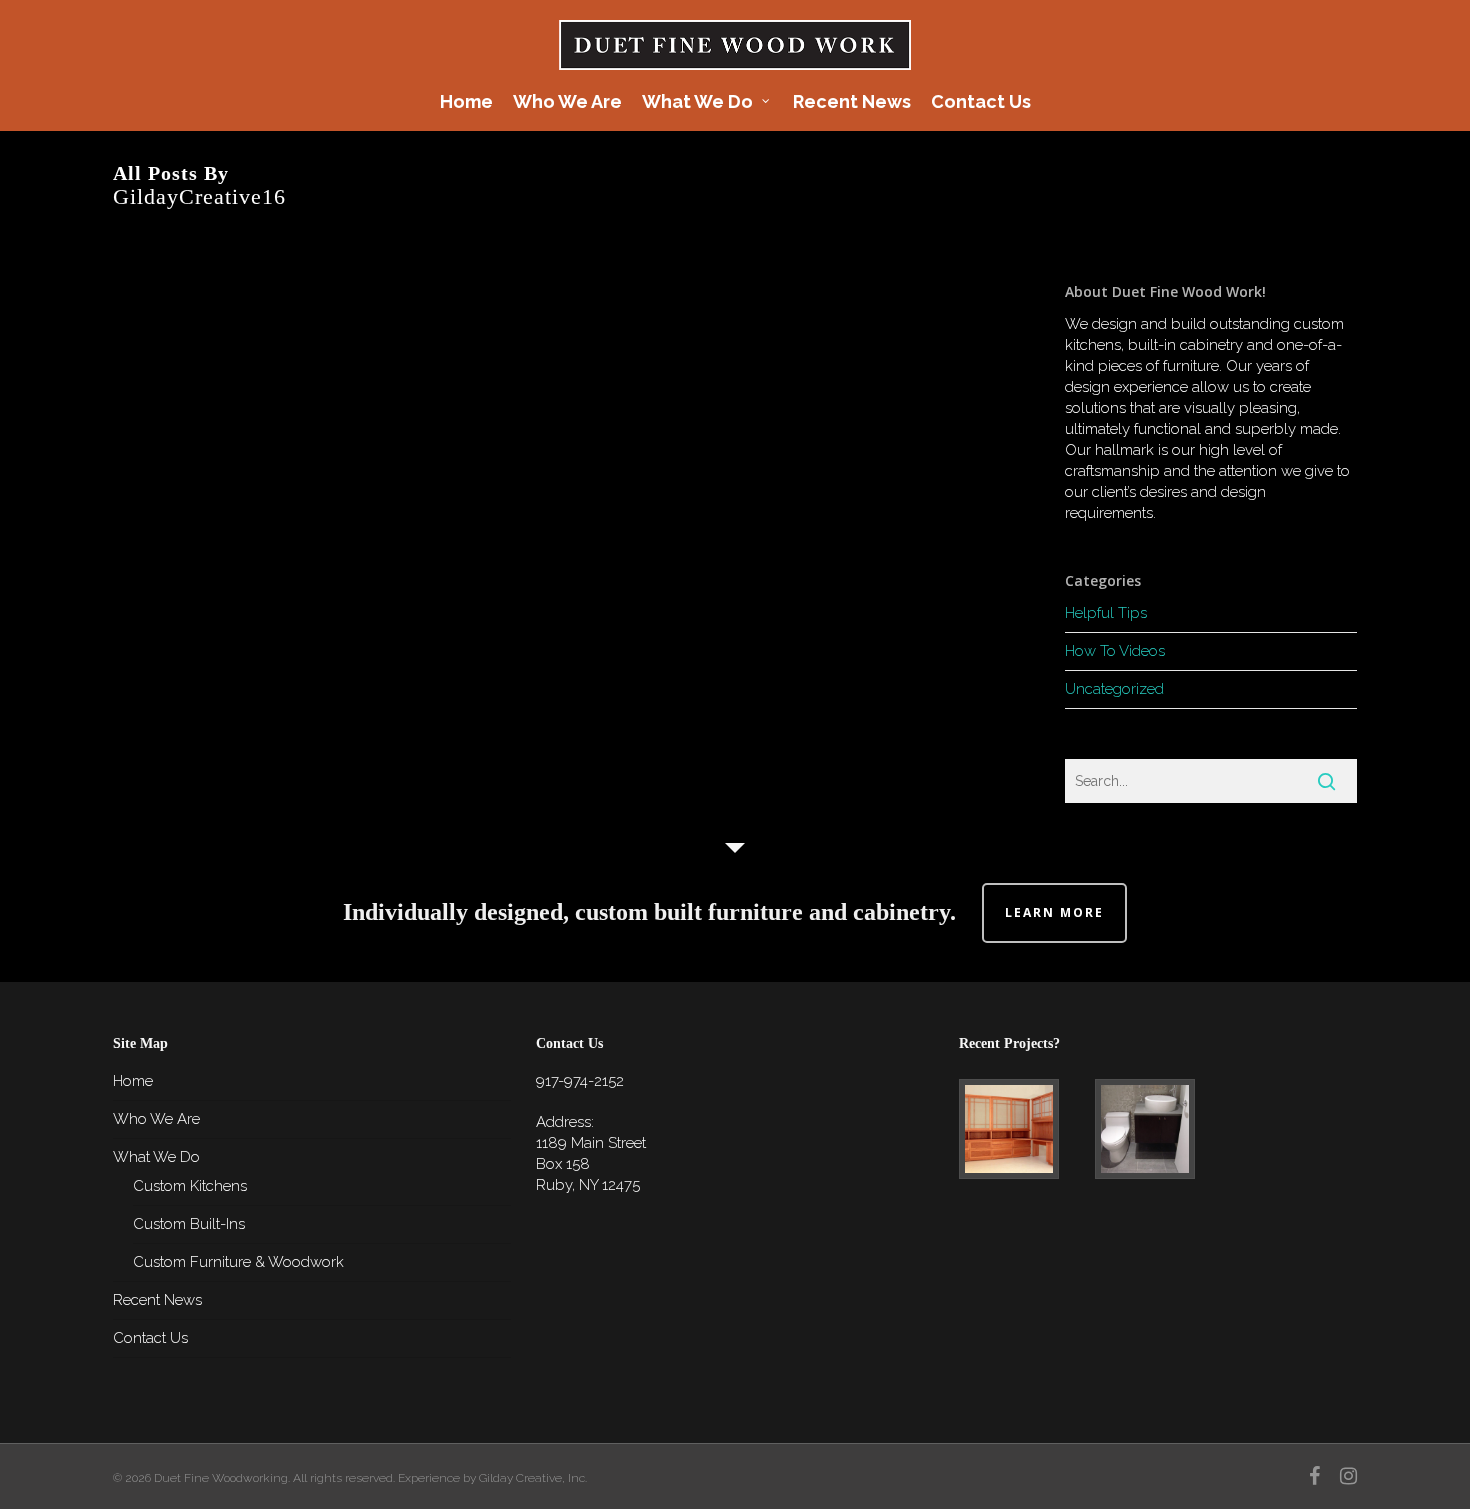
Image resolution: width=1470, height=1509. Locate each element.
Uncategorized (1114, 689)
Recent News (157, 1300)
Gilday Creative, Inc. (533, 1478)
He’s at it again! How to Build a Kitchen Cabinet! (226, 366)
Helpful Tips (1106, 613)
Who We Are (156, 1119)
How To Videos (1115, 651)
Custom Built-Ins (189, 1224)
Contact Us (150, 1338)
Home (133, 1081)
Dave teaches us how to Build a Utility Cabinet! (227, 594)
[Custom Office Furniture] (1022, 1129)
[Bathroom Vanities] (1158, 1129)
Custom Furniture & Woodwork (238, 1262)
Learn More (1054, 912)
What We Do (156, 1157)
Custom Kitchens (190, 1186)
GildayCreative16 (238, 442)
